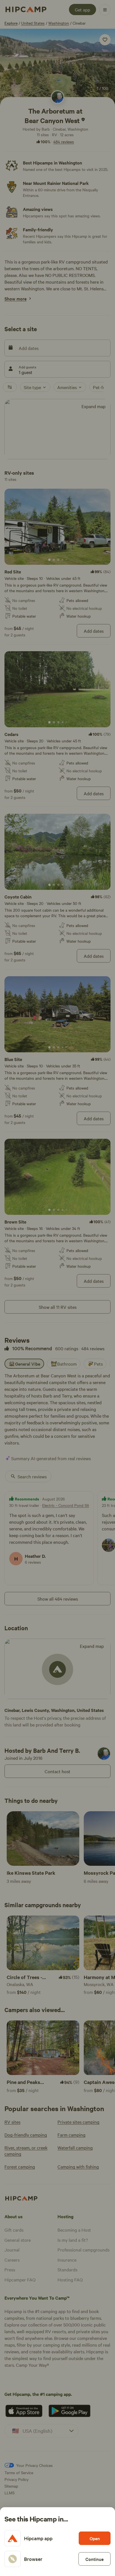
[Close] (57, 1288)
